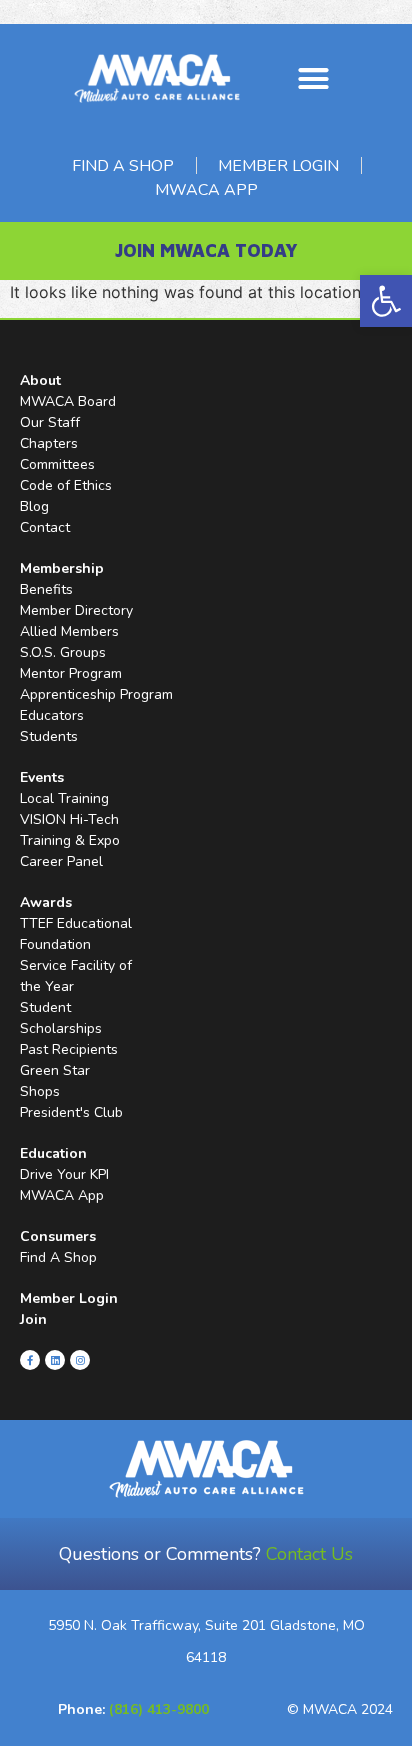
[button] (386, 301)
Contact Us (309, 1554)
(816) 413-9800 (159, 1709)
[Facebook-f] (30, 1360)
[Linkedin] (55, 1360)
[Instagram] (80, 1360)
